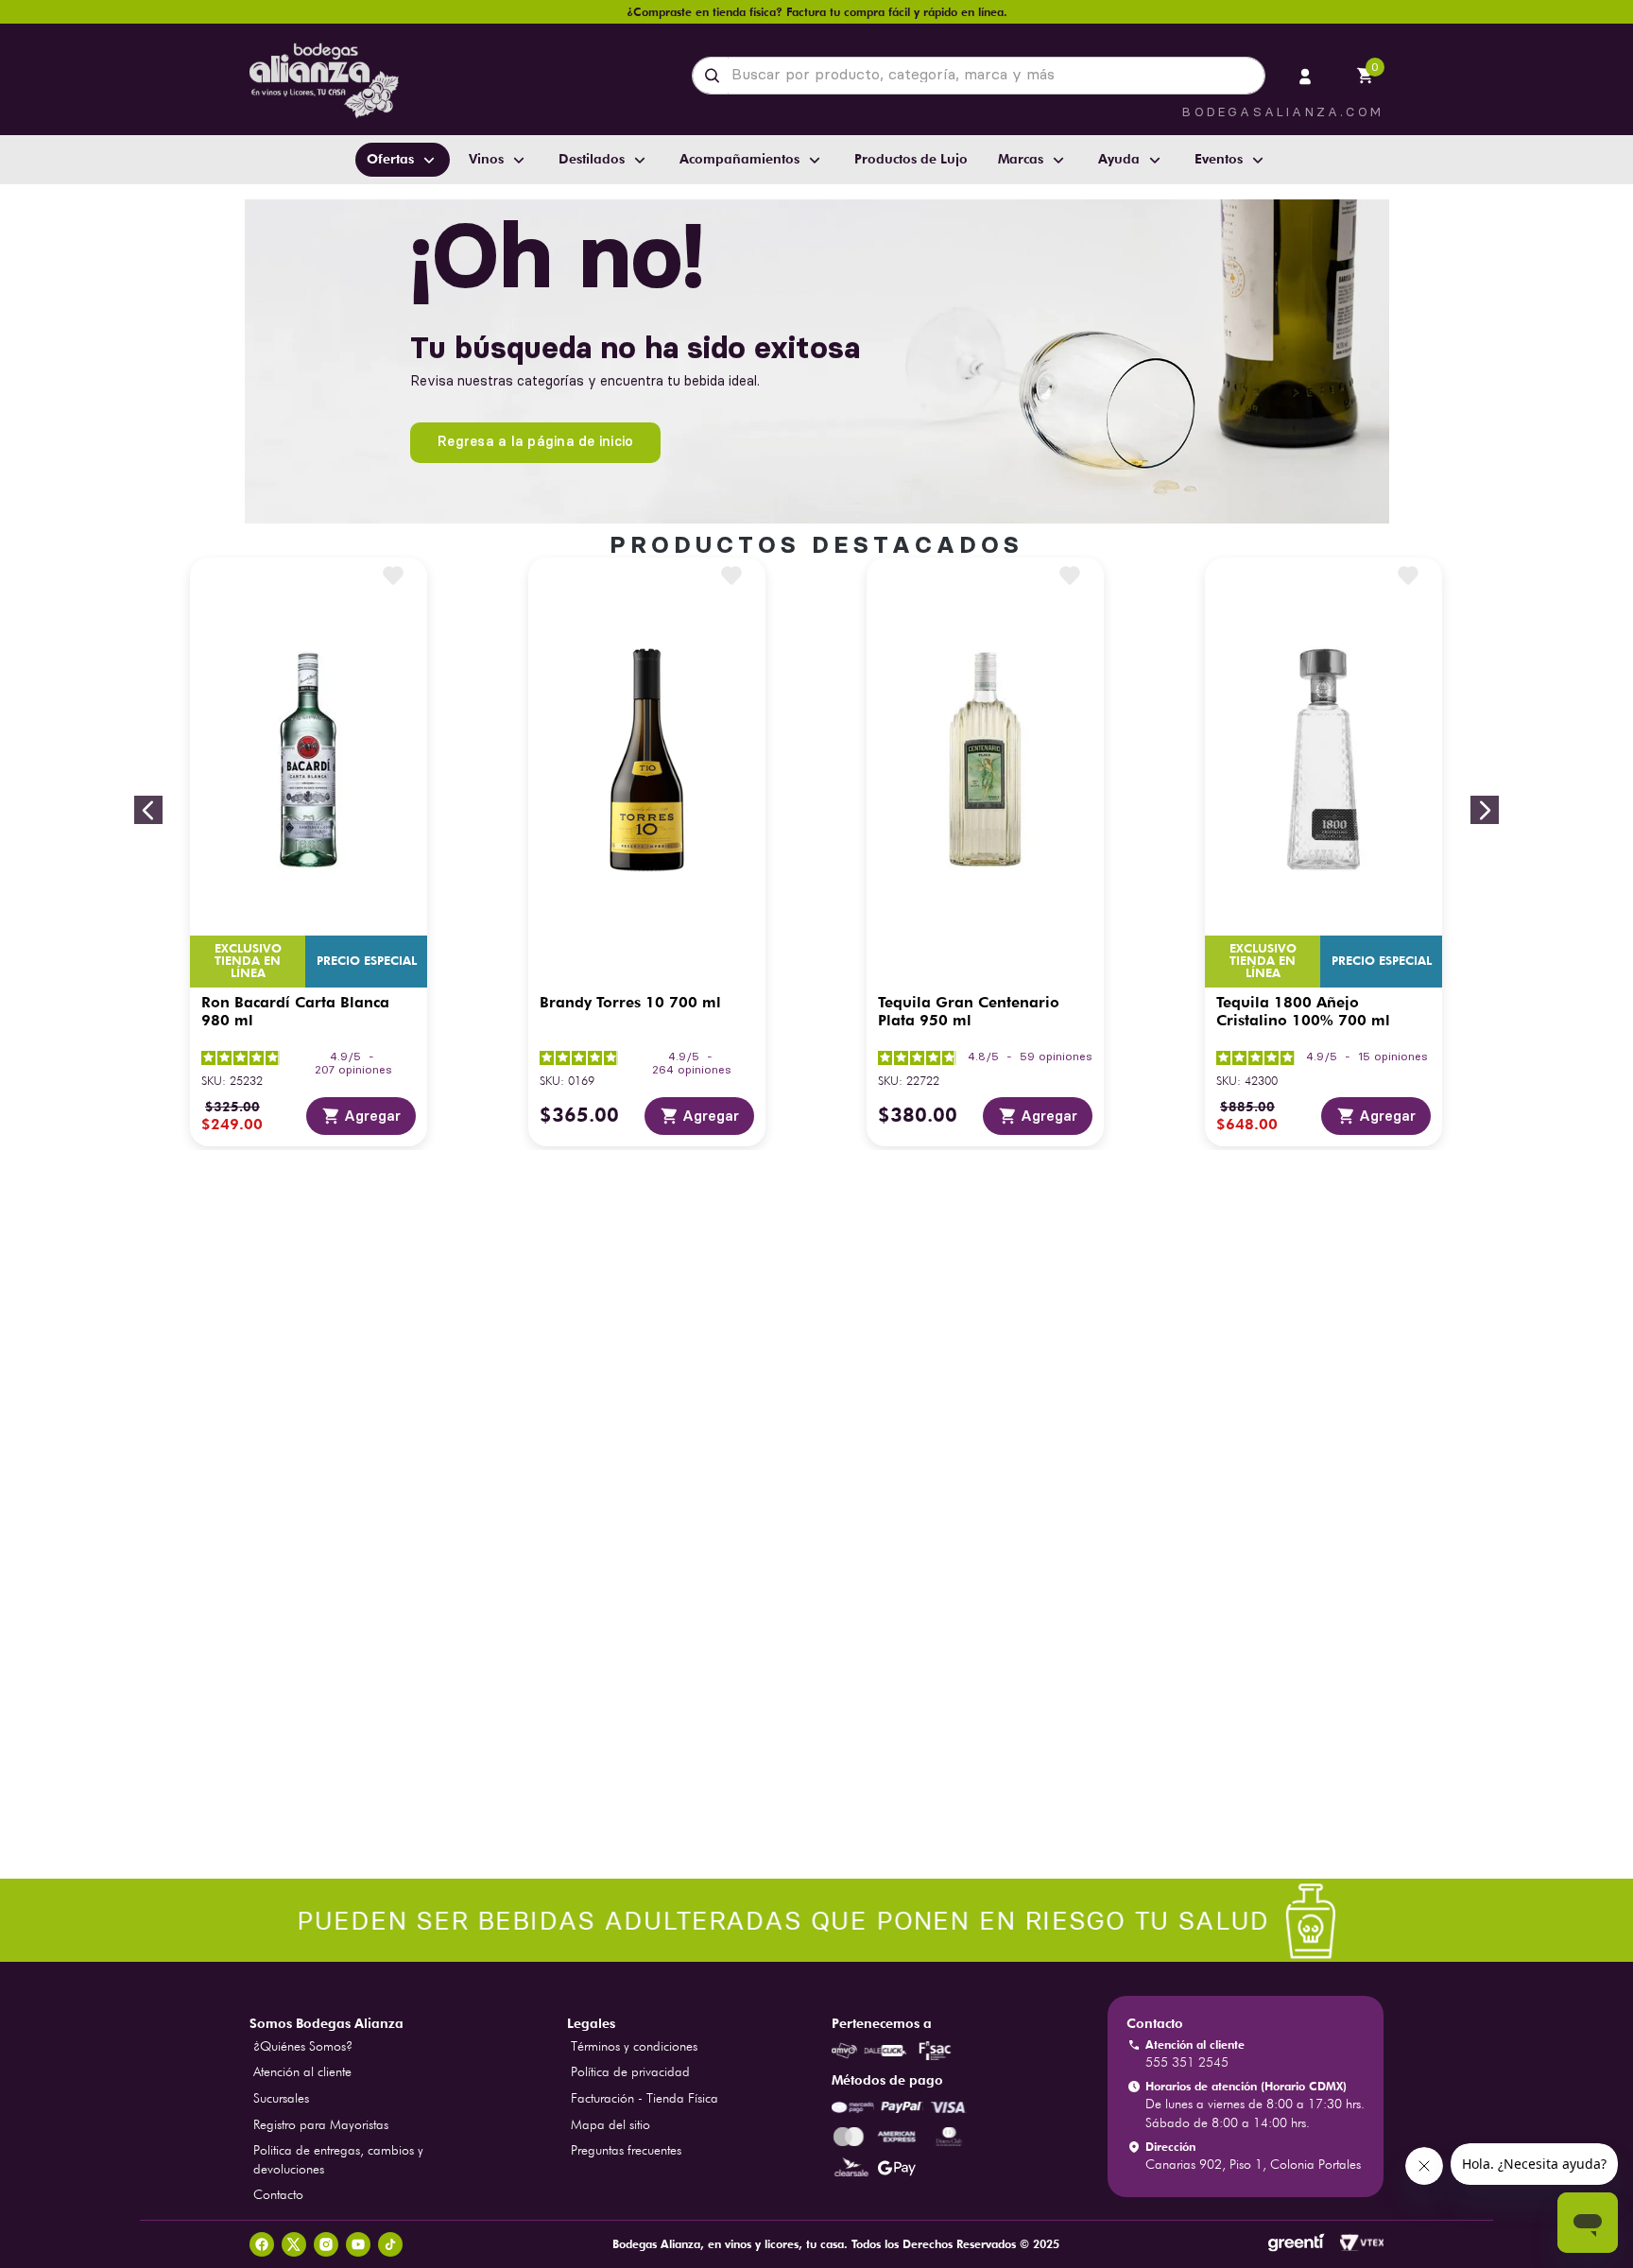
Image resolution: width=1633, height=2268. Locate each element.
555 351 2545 (1187, 2062)
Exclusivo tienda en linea (247, 961)
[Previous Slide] (148, 810)
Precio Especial (367, 961)
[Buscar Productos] (716, 76)
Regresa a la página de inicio (535, 441)
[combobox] (979, 76)
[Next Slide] (1485, 810)
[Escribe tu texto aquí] (816, 1923)
